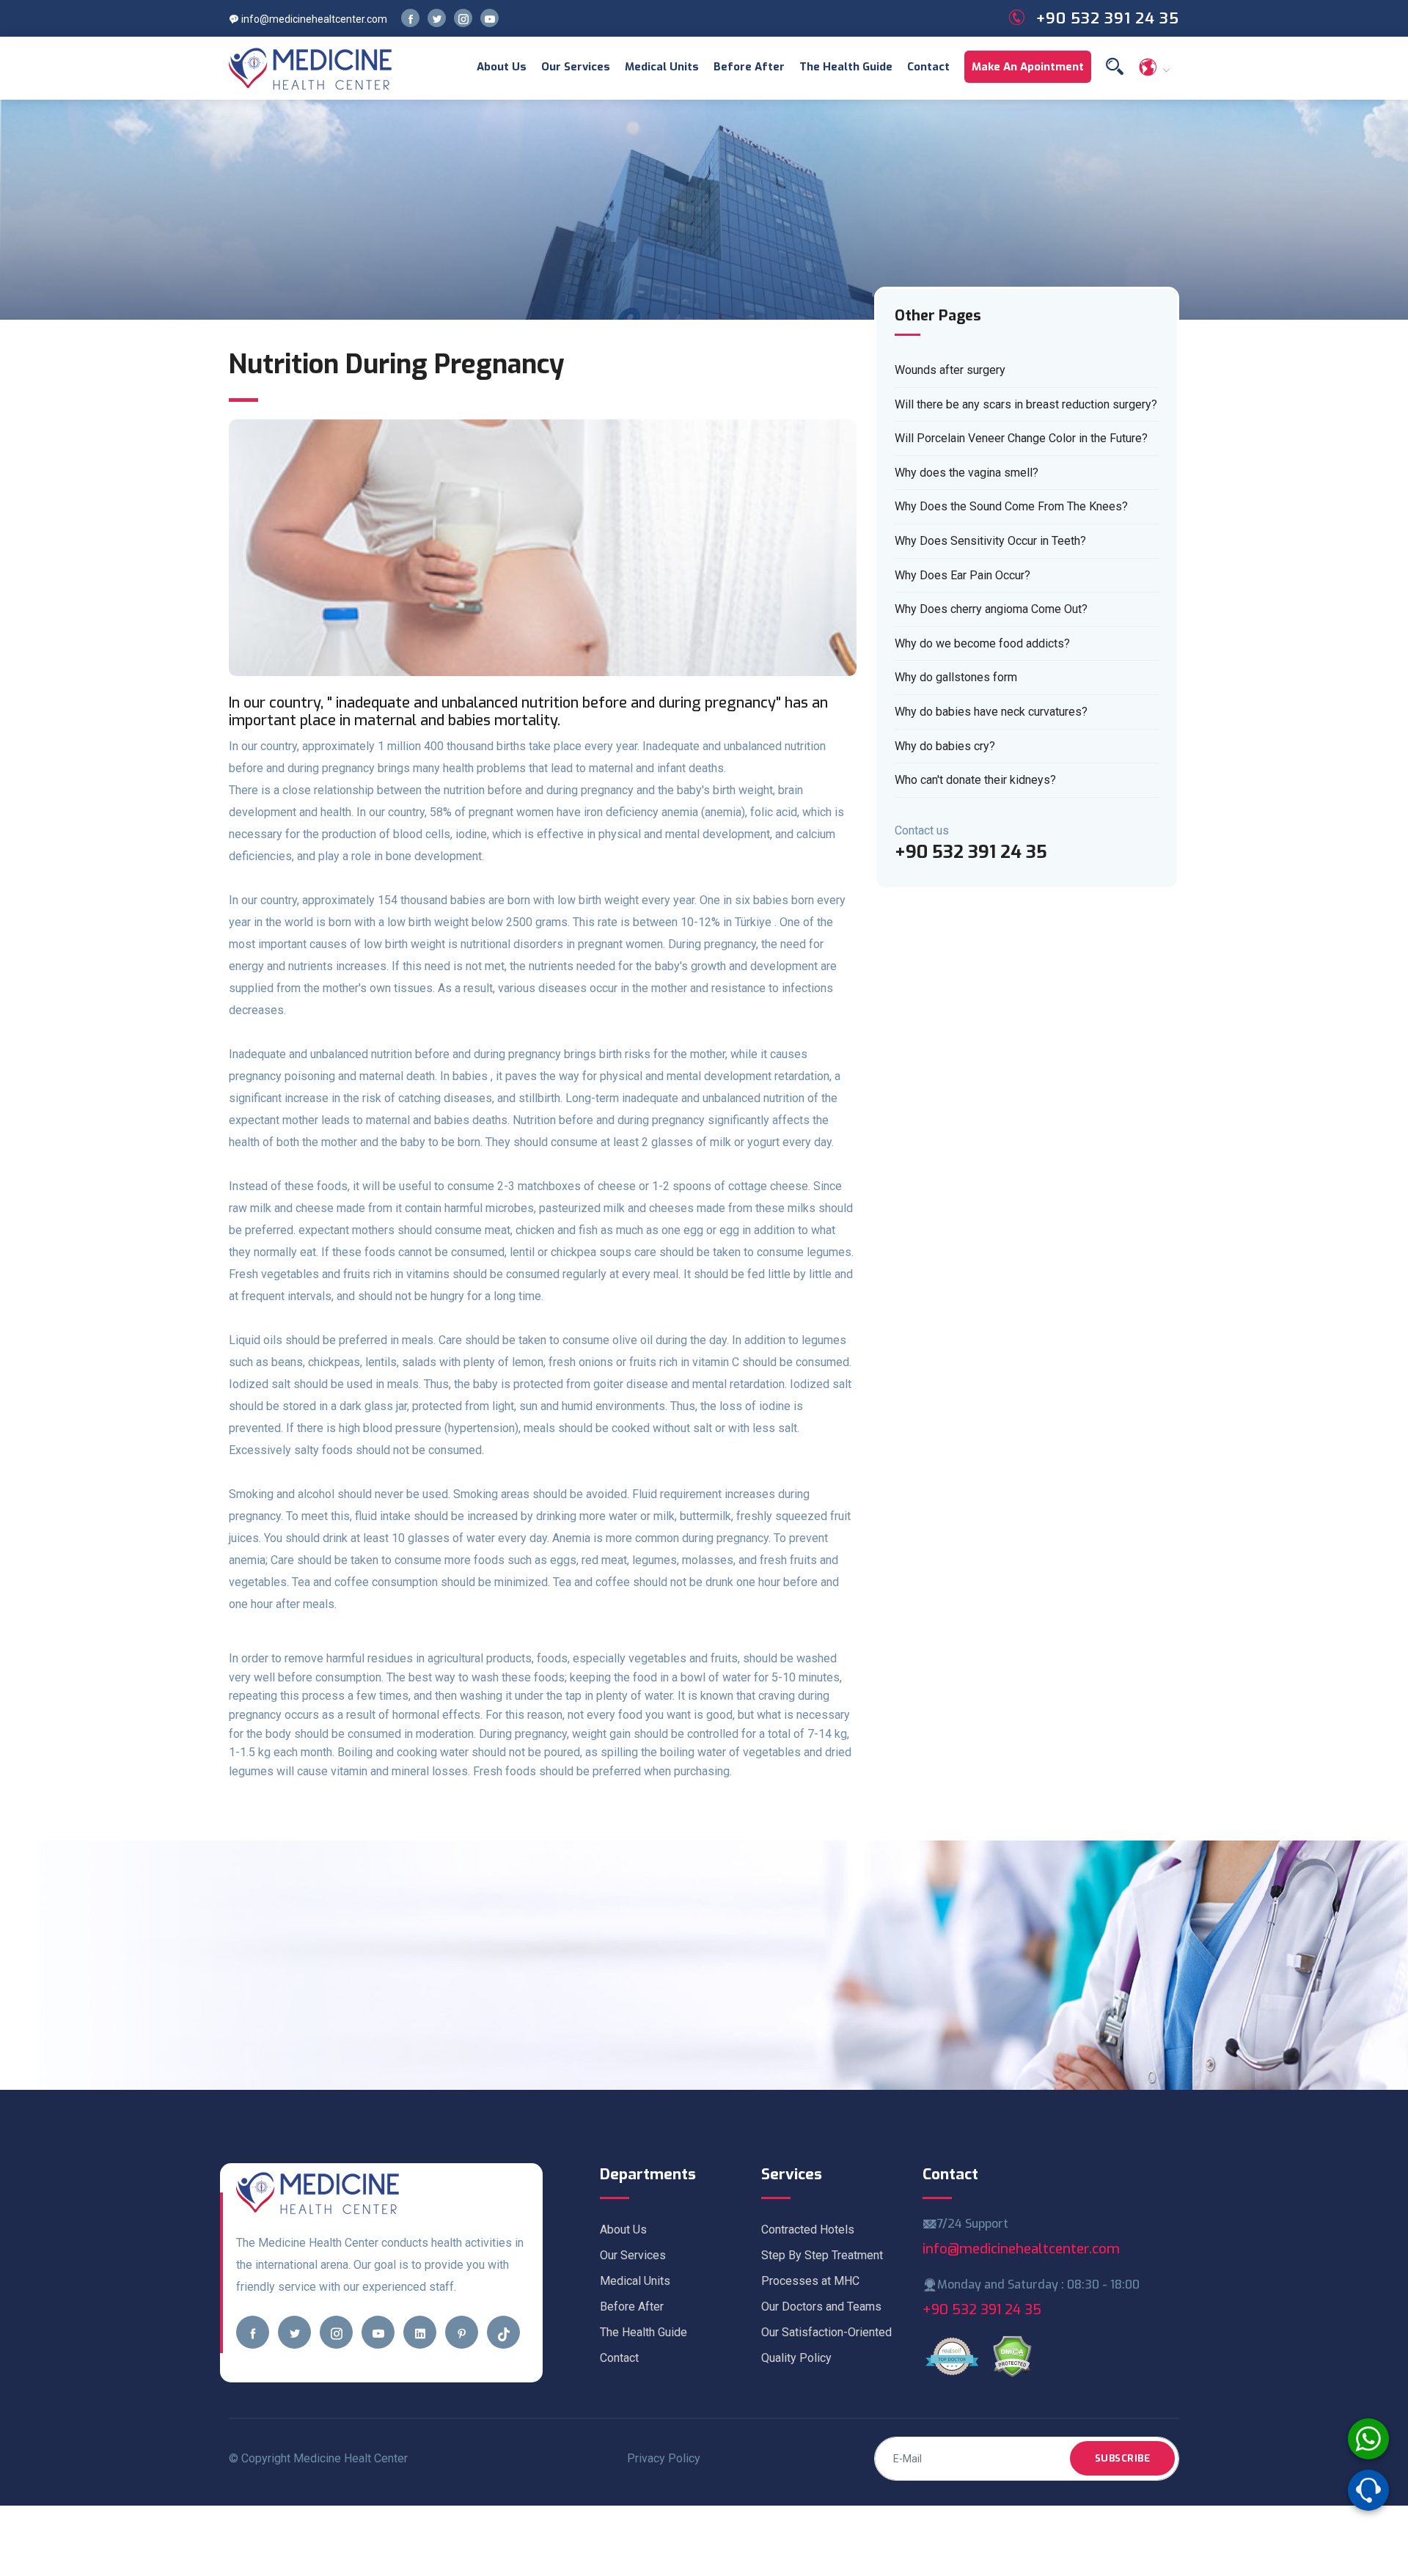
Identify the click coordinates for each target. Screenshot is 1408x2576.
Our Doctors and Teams (821, 2307)
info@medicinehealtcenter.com (313, 19)
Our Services (576, 67)
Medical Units (662, 67)
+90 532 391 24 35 (982, 2309)
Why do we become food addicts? (982, 643)
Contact (928, 67)
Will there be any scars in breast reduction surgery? (1026, 404)
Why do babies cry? (945, 746)
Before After (749, 67)
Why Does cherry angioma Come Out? (991, 609)
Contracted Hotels (808, 2230)
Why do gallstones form (956, 677)
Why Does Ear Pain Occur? (962, 575)
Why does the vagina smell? (967, 473)
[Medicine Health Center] (311, 68)
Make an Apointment (1028, 67)
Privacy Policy (664, 2458)
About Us (502, 67)
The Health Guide (846, 67)
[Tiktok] (503, 2332)
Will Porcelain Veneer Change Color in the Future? (1021, 438)
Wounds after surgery (950, 370)
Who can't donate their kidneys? (975, 780)
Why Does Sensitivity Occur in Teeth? (990, 541)
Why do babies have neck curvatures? (991, 712)
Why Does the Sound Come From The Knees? (1011, 506)
